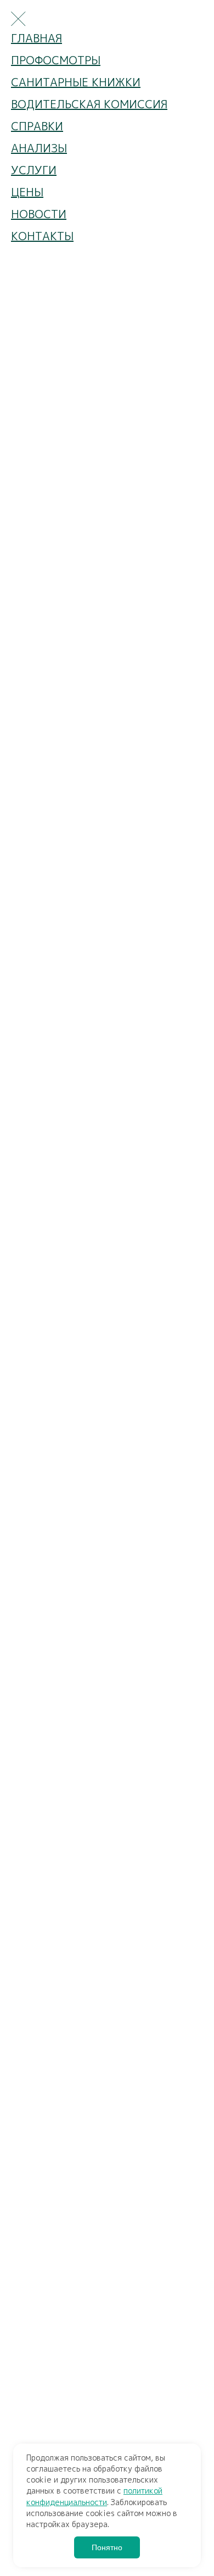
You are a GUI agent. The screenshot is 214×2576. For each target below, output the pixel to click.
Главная (36, 38)
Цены (27, 192)
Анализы (39, 148)
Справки (37, 126)
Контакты (42, 236)
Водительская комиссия (89, 104)
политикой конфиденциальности (94, 2496)
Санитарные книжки (76, 82)
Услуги (34, 170)
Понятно (107, 2547)
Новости (39, 214)
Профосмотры (56, 60)
